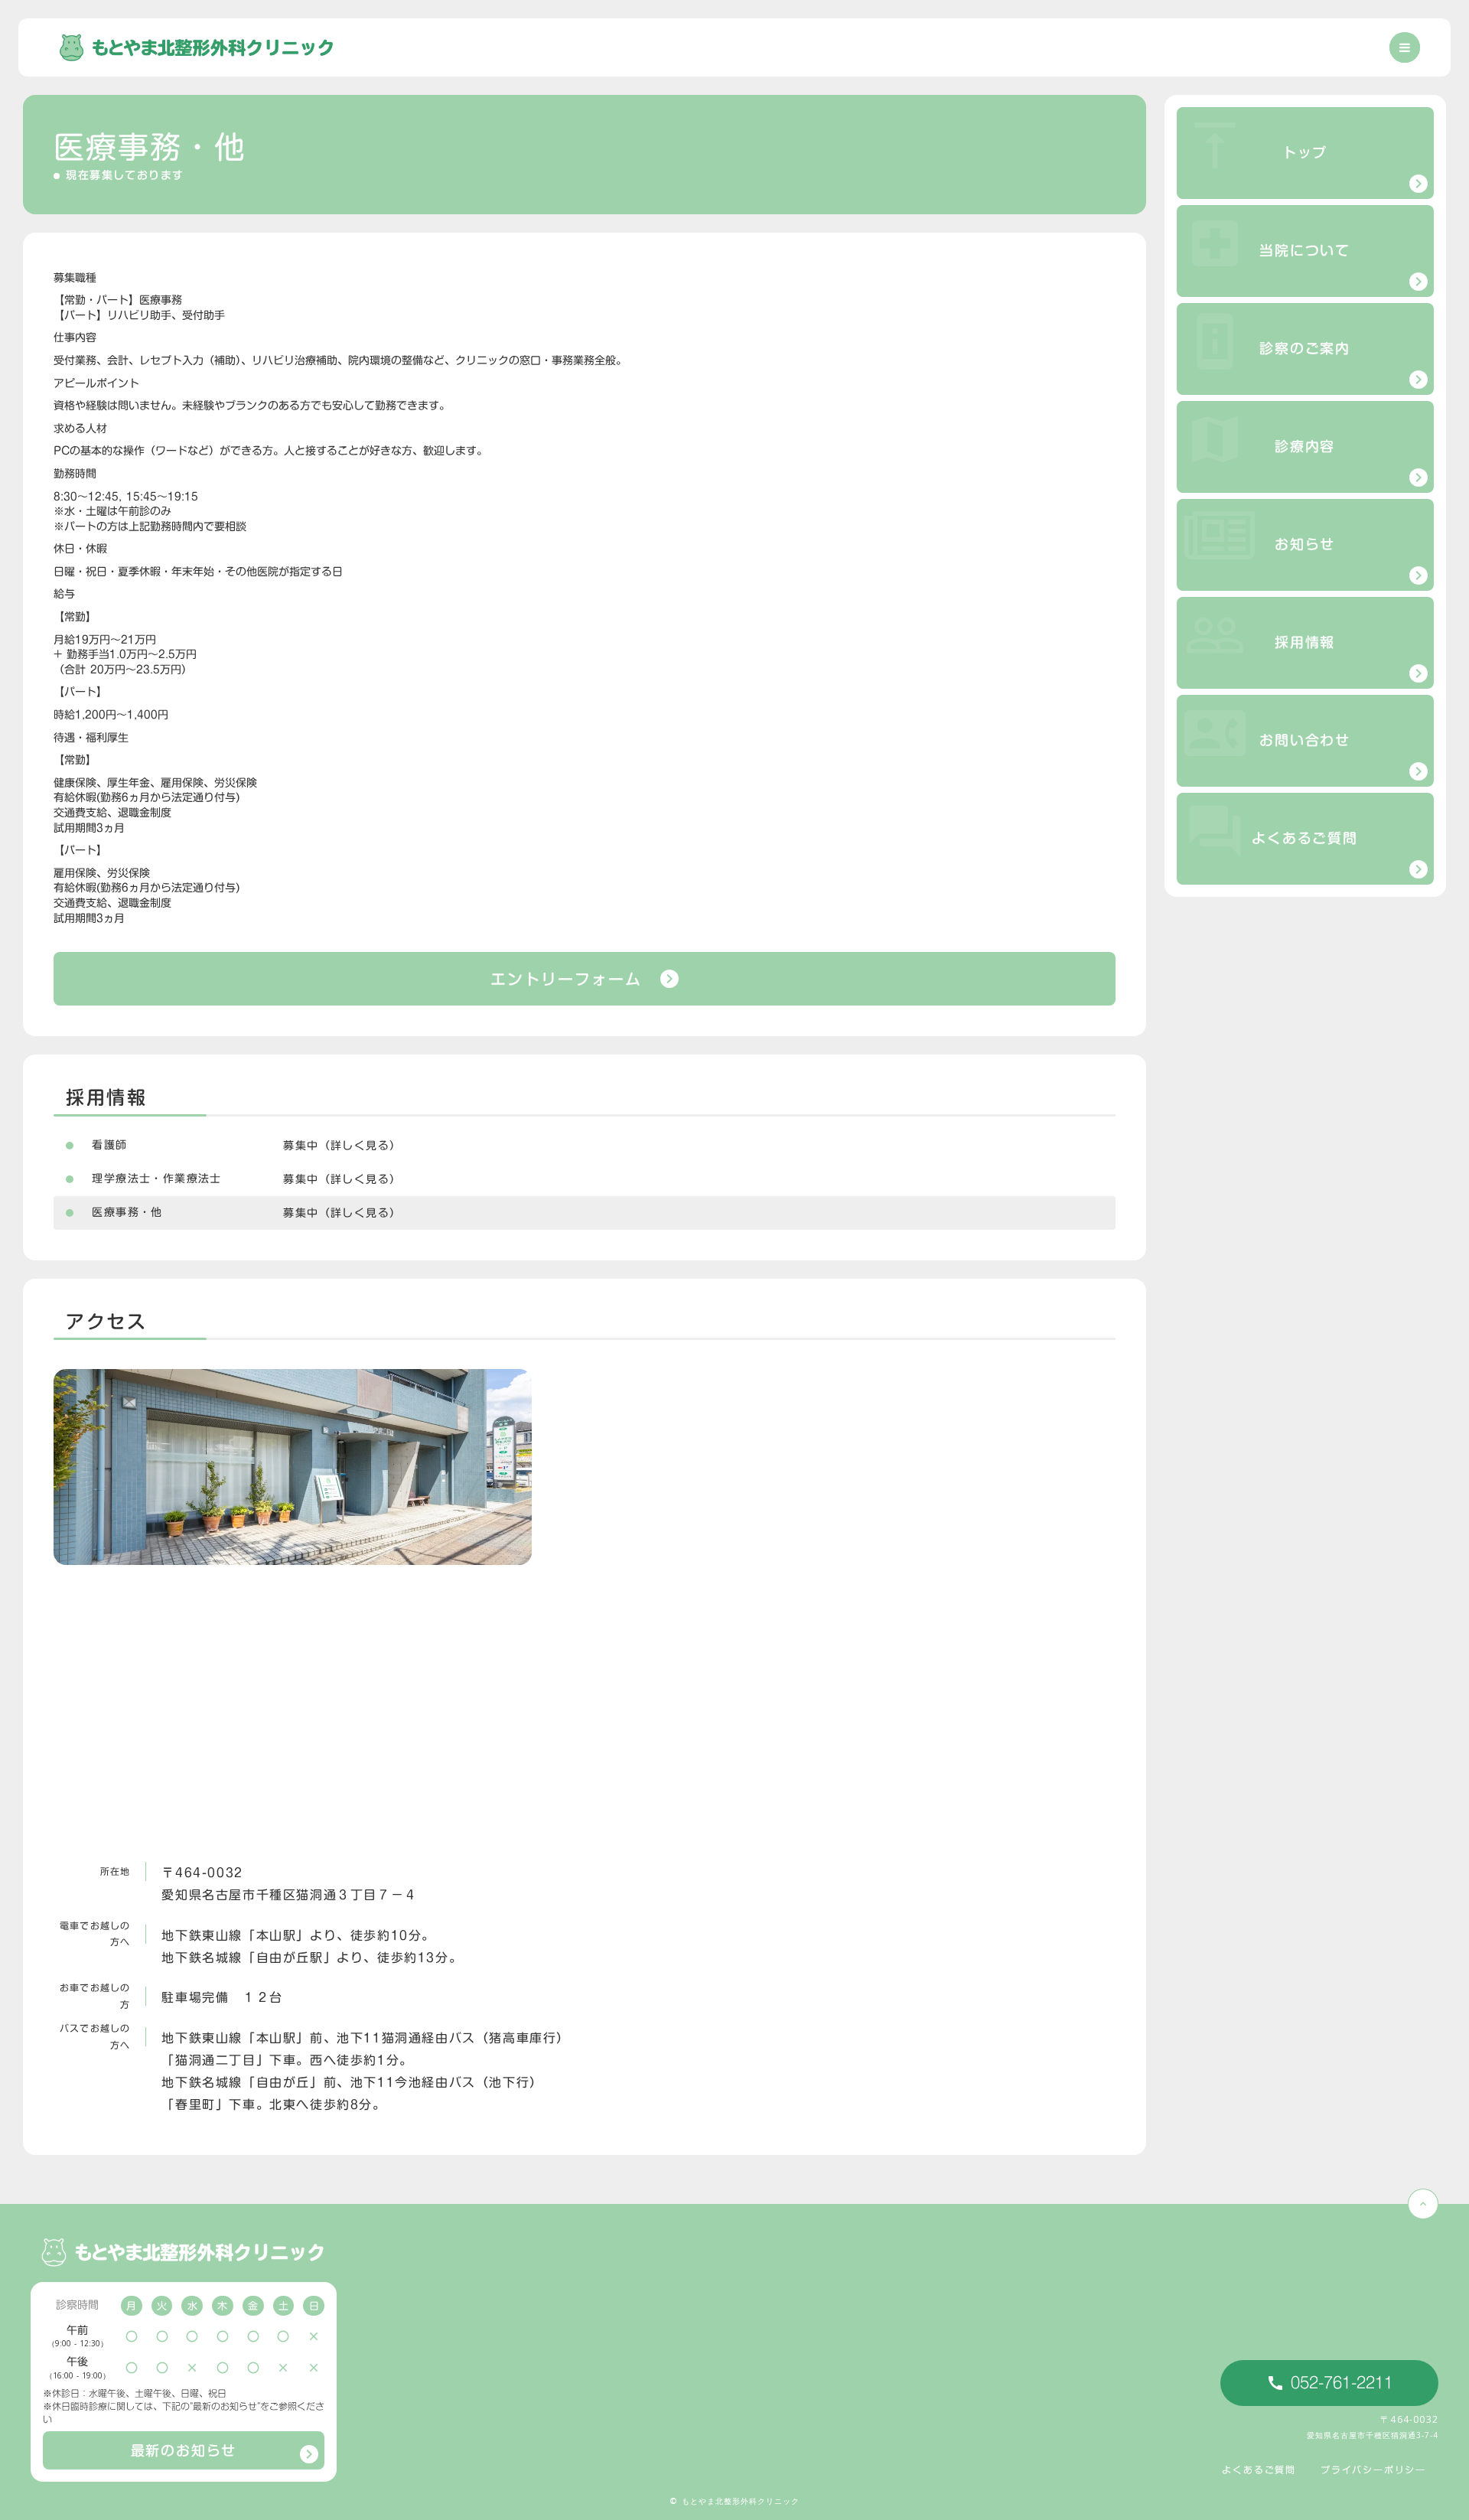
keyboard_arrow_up (1423, 2204)
